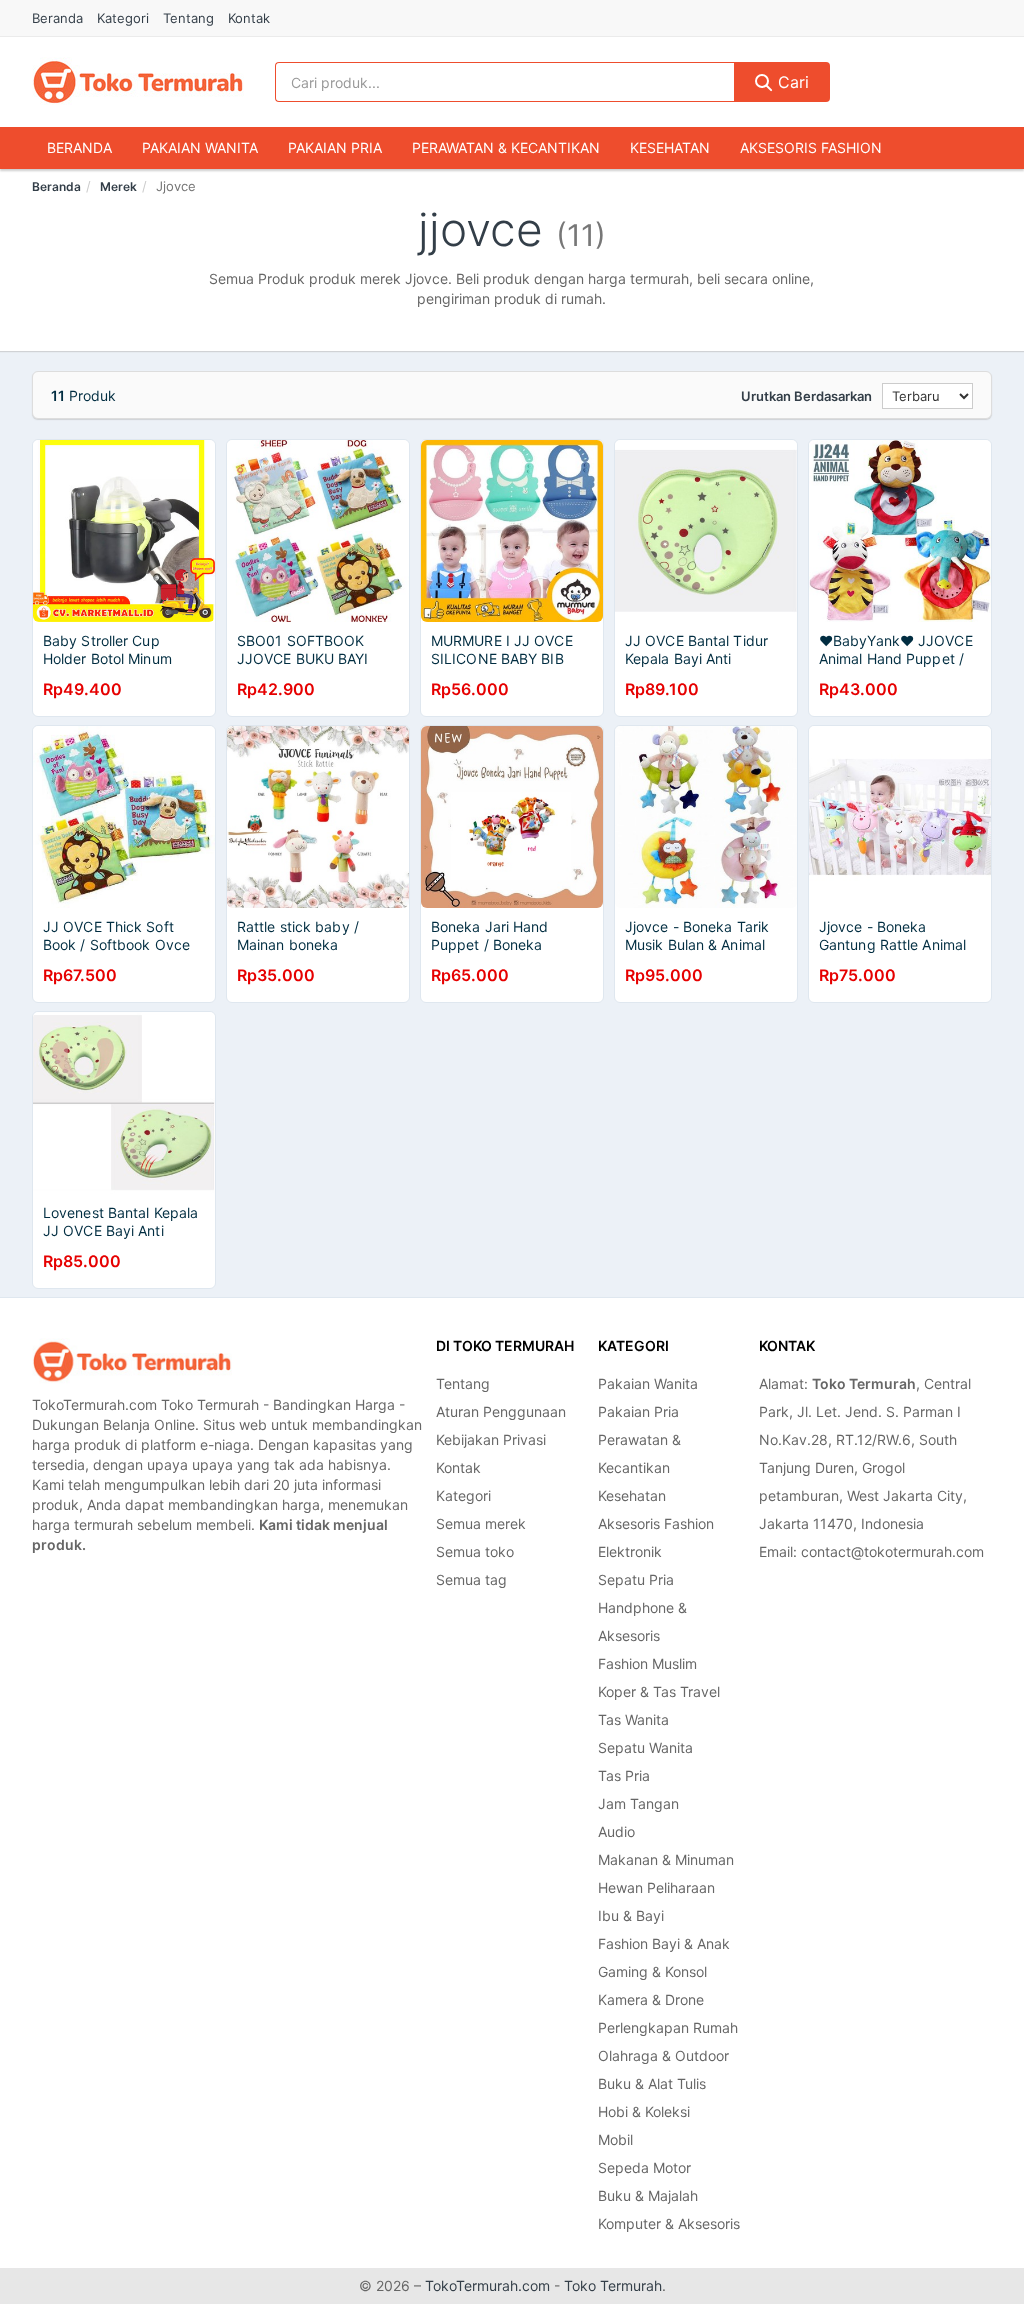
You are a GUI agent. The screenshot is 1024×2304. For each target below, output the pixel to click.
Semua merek (481, 1523)
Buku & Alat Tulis (652, 2083)
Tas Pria (624, 1775)
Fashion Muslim (647, 1663)
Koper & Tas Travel (659, 1691)
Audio (616, 1831)
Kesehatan (670, 147)
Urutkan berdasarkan (806, 396)
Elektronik (630, 1551)
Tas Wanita (633, 1719)
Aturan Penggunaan (501, 1411)
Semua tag (471, 1579)
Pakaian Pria (335, 147)
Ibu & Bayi (631, 1915)
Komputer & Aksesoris (669, 2223)
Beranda (57, 18)
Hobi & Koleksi (644, 2111)
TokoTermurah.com (487, 2285)
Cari (791, 82)
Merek (118, 186)
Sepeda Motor (644, 2167)
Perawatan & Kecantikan (506, 147)
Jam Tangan (638, 1803)
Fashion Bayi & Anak (664, 1943)
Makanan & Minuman (666, 1859)
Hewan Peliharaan (656, 1887)
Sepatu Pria (636, 1579)
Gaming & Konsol (652, 1971)
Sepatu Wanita (645, 1747)
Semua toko (475, 1551)
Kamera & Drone (651, 1999)
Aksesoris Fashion (811, 147)
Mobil (615, 2139)
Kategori (123, 18)
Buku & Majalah (648, 2195)
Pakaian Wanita (200, 147)
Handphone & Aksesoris (642, 1621)
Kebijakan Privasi (491, 1439)
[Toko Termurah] (132, 1361)
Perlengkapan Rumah (668, 2027)
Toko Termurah (613, 2285)
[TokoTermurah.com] (138, 82)
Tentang (188, 18)
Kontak (249, 18)
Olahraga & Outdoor (663, 2055)
